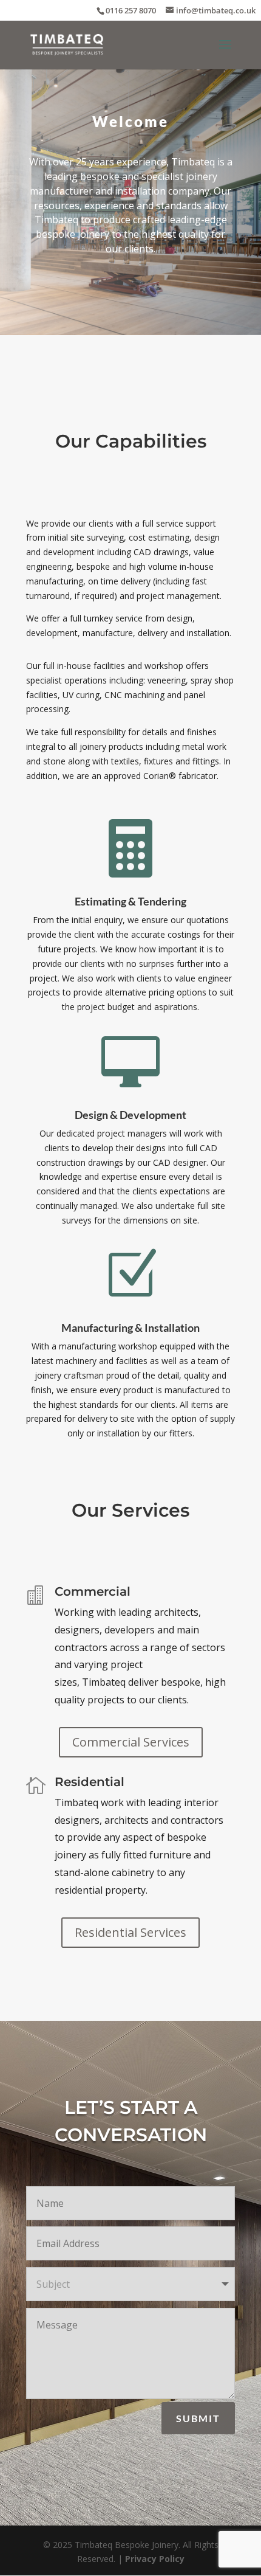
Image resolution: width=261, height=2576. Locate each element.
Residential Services (130, 1932)
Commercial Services (131, 1742)
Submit (198, 2418)
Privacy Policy (155, 2559)
